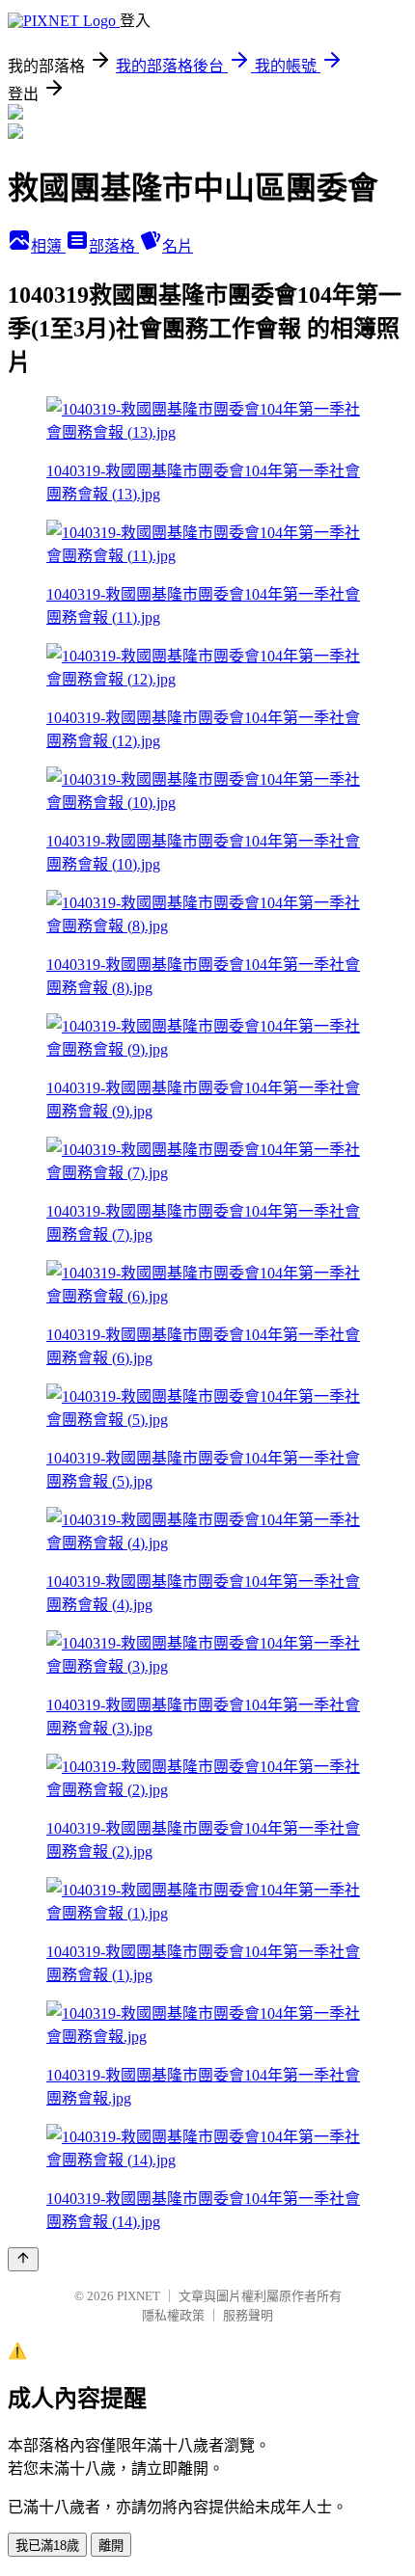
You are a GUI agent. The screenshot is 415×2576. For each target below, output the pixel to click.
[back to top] (23, 2259)
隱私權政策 (173, 2315)
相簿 (48, 246)
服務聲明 (248, 2315)
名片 (178, 246)
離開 (111, 2546)
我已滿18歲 (47, 2546)
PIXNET (138, 2296)
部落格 (114, 246)
